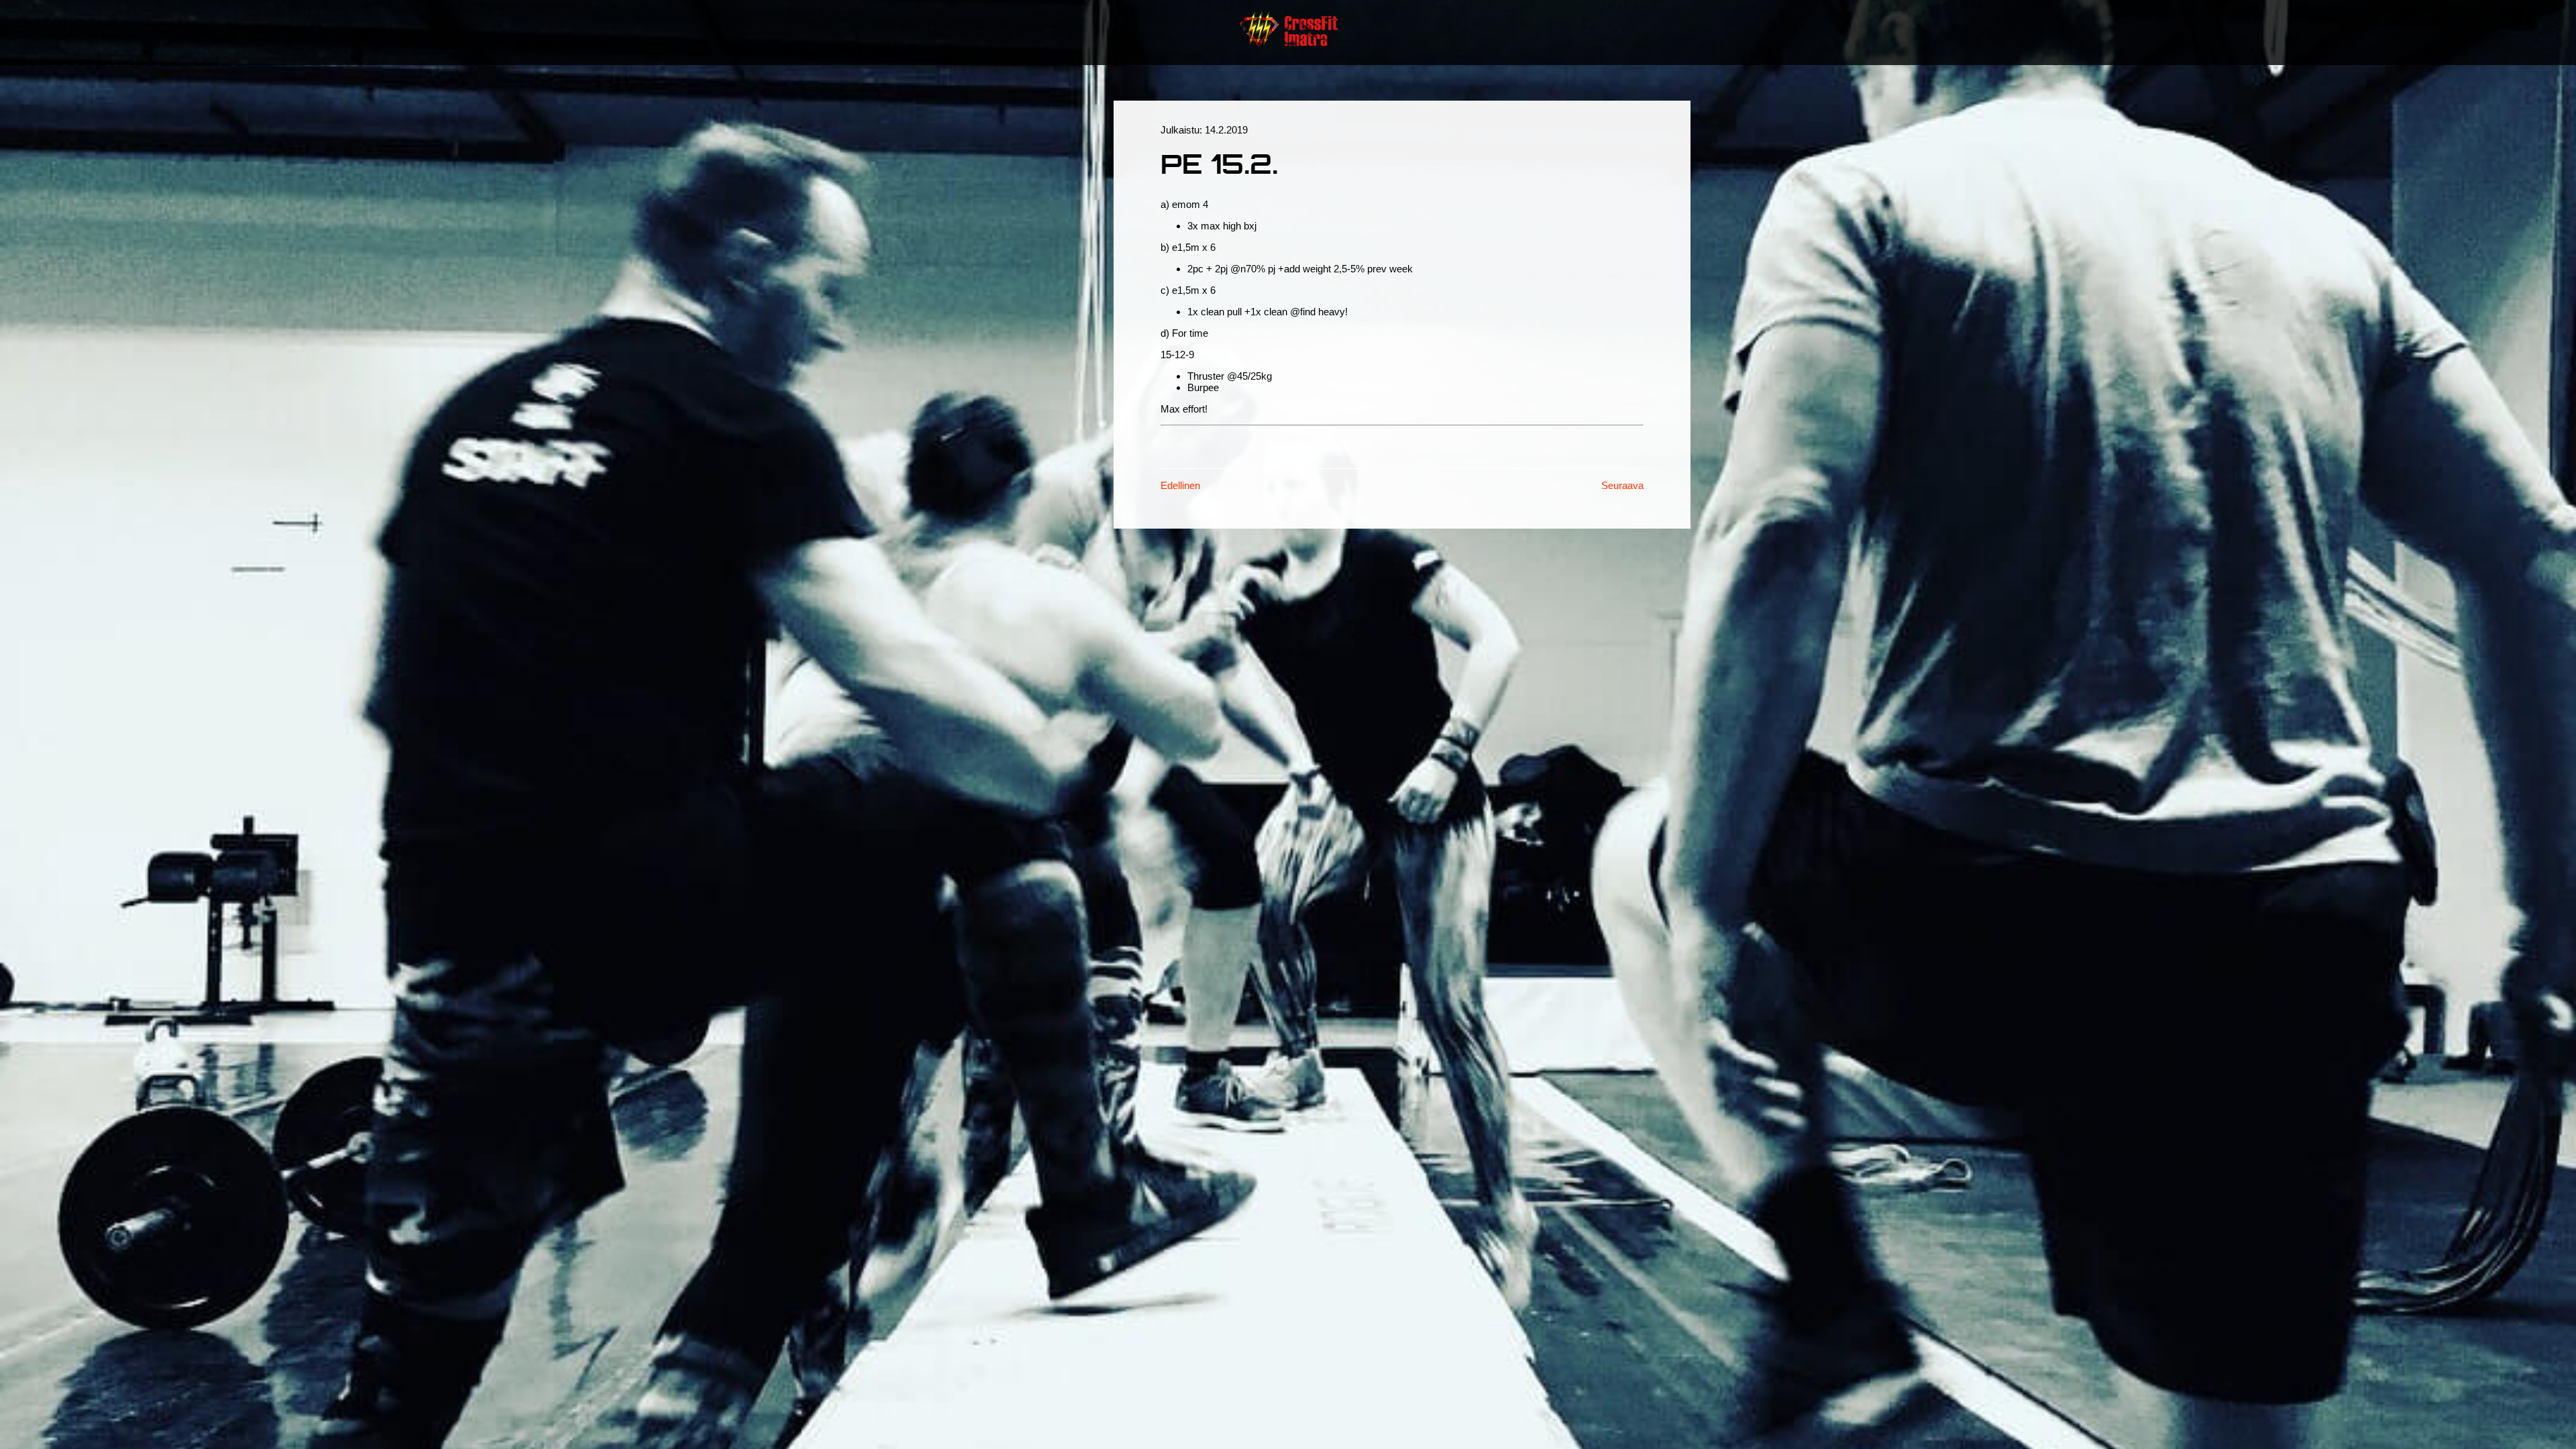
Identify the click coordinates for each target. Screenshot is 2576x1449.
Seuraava (1622, 485)
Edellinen (1180, 485)
